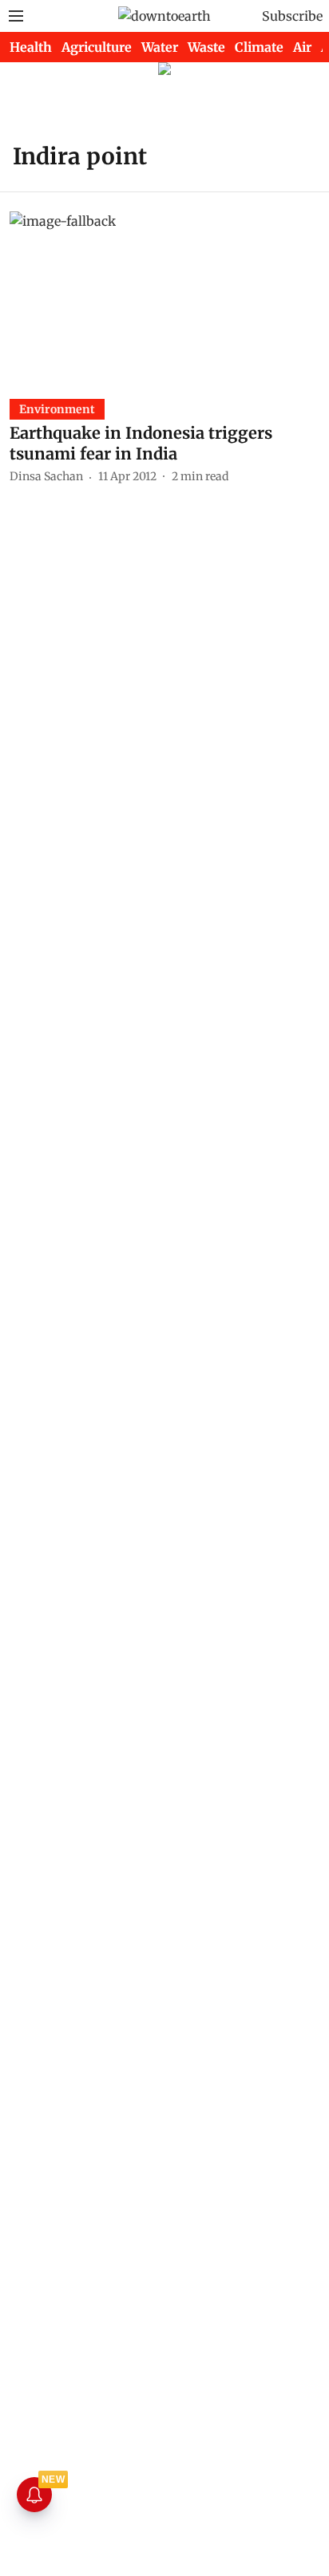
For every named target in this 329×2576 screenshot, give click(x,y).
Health (31, 47)
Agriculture (97, 47)
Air (302, 47)
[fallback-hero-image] (164, 298)
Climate (259, 47)
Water (160, 47)
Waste (206, 47)
